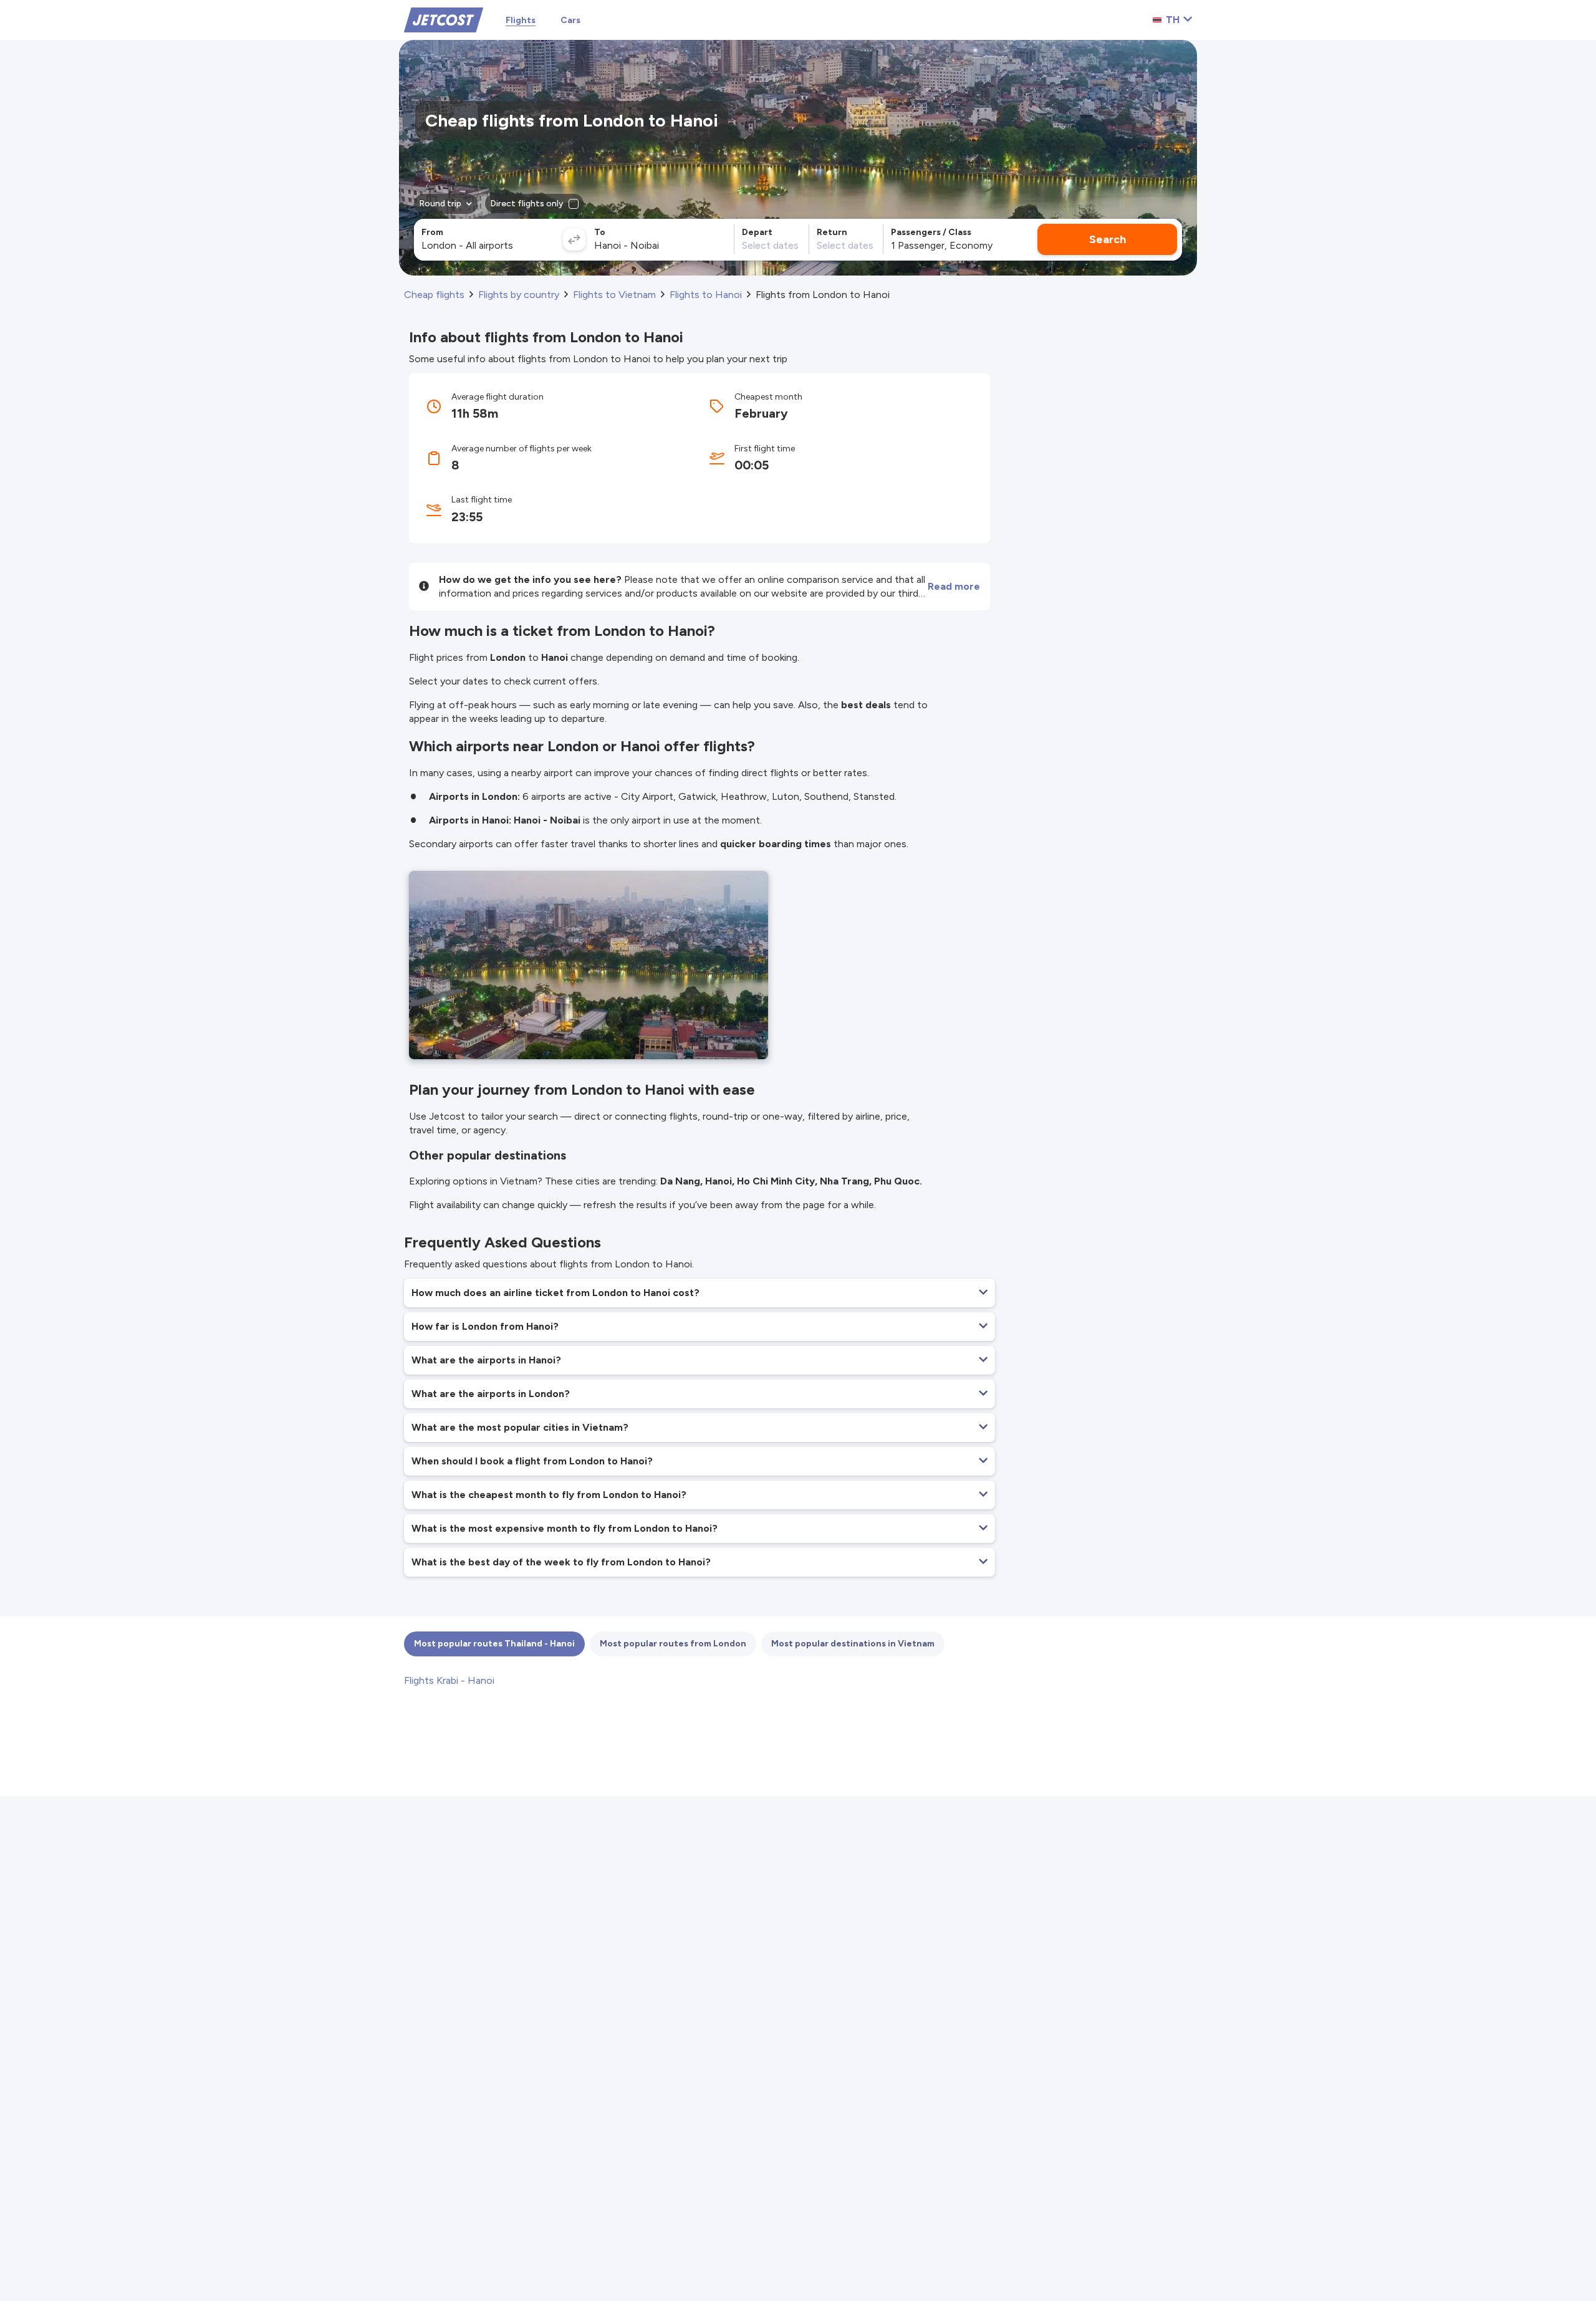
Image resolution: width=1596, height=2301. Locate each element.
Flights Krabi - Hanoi (449, 1680)
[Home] (444, 19)
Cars (570, 20)
